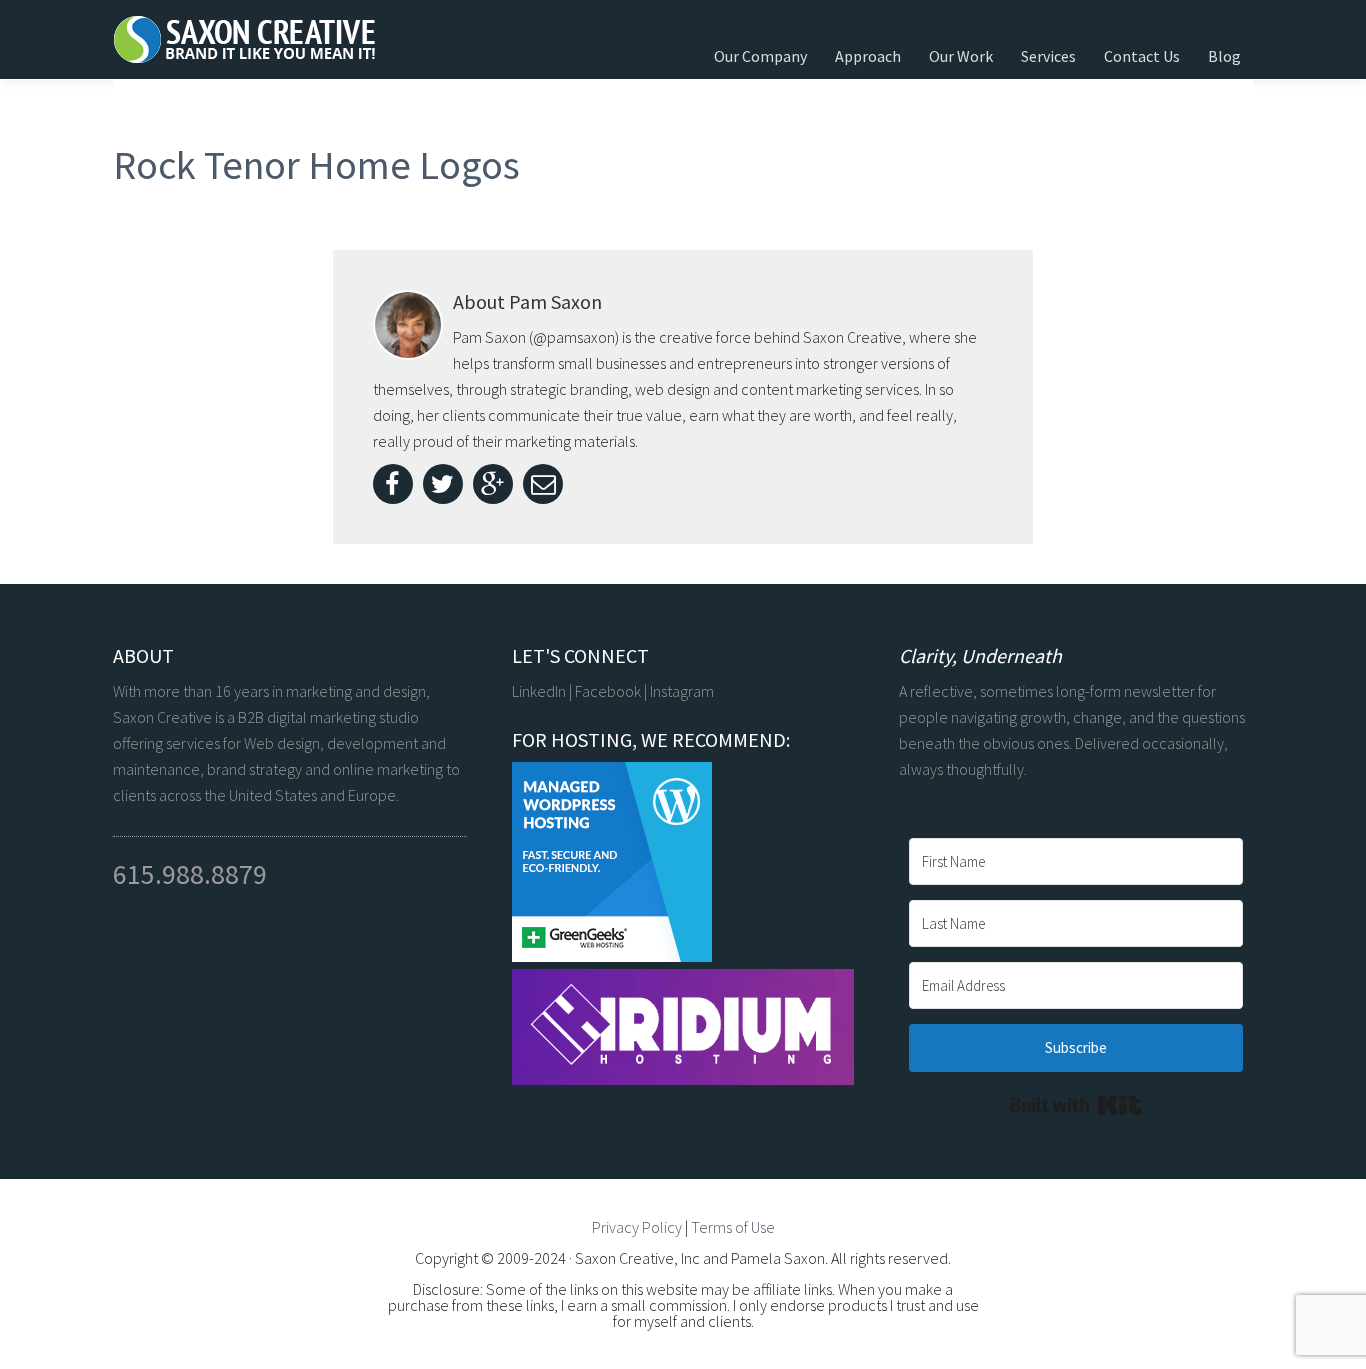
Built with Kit (1076, 1105)
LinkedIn (539, 691)
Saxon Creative (263, 39)
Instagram (682, 691)
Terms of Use (733, 1227)
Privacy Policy (637, 1227)
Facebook (608, 691)
